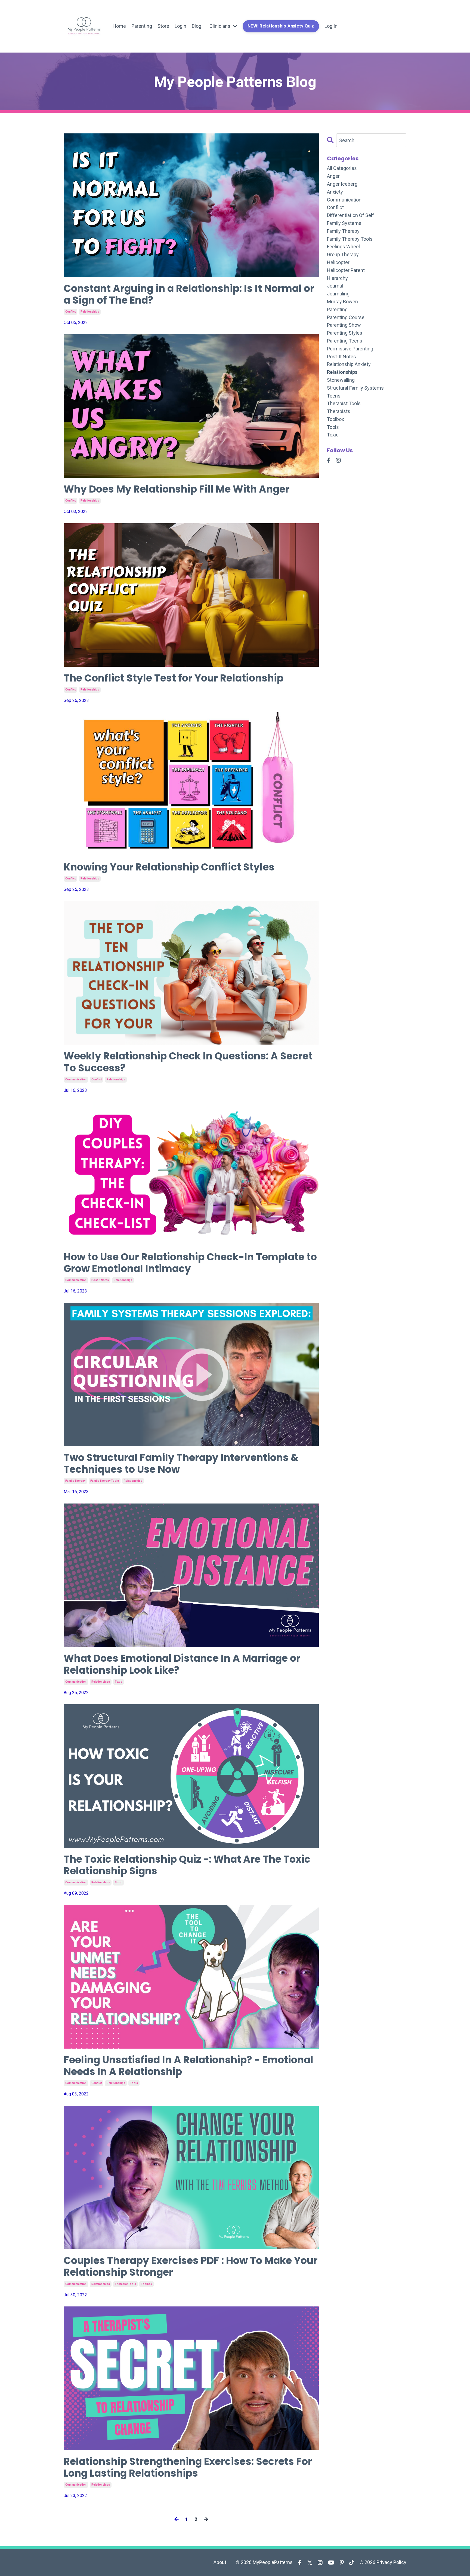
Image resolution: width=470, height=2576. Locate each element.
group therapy (343, 254)
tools (134, 2083)
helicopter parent (346, 270)
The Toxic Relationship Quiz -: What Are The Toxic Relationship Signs (187, 1865)
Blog (197, 26)
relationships (90, 312)
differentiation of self (350, 215)
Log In (331, 26)
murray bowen (342, 302)
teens (334, 396)
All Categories (342, 168)
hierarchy (337, 278)
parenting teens (345, 341)
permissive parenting (350, 349)
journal (335, 286)
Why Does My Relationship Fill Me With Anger (177, 489)
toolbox (146, 2284)
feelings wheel (343, 247)
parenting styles (345, 333)
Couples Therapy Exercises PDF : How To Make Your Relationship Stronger (191, 2266)
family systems (344, 223)
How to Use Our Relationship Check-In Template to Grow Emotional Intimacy (190, 1263)
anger (333, 176)
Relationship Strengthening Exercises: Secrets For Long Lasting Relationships (188, 2467)
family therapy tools (105, 1481)
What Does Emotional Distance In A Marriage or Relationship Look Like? (182, 1664)
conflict (70, 312)
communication (76, 1079)
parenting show (344, 325)
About (220, 2562)
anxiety (335, 192)
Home (119, 26)
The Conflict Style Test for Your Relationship (174, 678)
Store (163, 26)
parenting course (346, 317)
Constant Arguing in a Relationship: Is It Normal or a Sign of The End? (189, 294)
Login (180, 26)
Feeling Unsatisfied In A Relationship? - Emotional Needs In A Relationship (188, 2066)
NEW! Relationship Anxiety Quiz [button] (281, 26)
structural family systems (355, 388)
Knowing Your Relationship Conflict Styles (169, 867)
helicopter (338, 262)
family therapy (75, 1481)
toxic (118, 1682)
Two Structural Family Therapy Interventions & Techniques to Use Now (181, 1463)
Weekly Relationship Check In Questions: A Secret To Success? (188, 1062)
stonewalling (341, 380)
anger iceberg (342, 184)
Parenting (142, 26)
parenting (337, 309)
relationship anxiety (349, 364)
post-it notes (100, 1280)
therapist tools (125, 2284)
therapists (339, 411)
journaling (338, 294)
